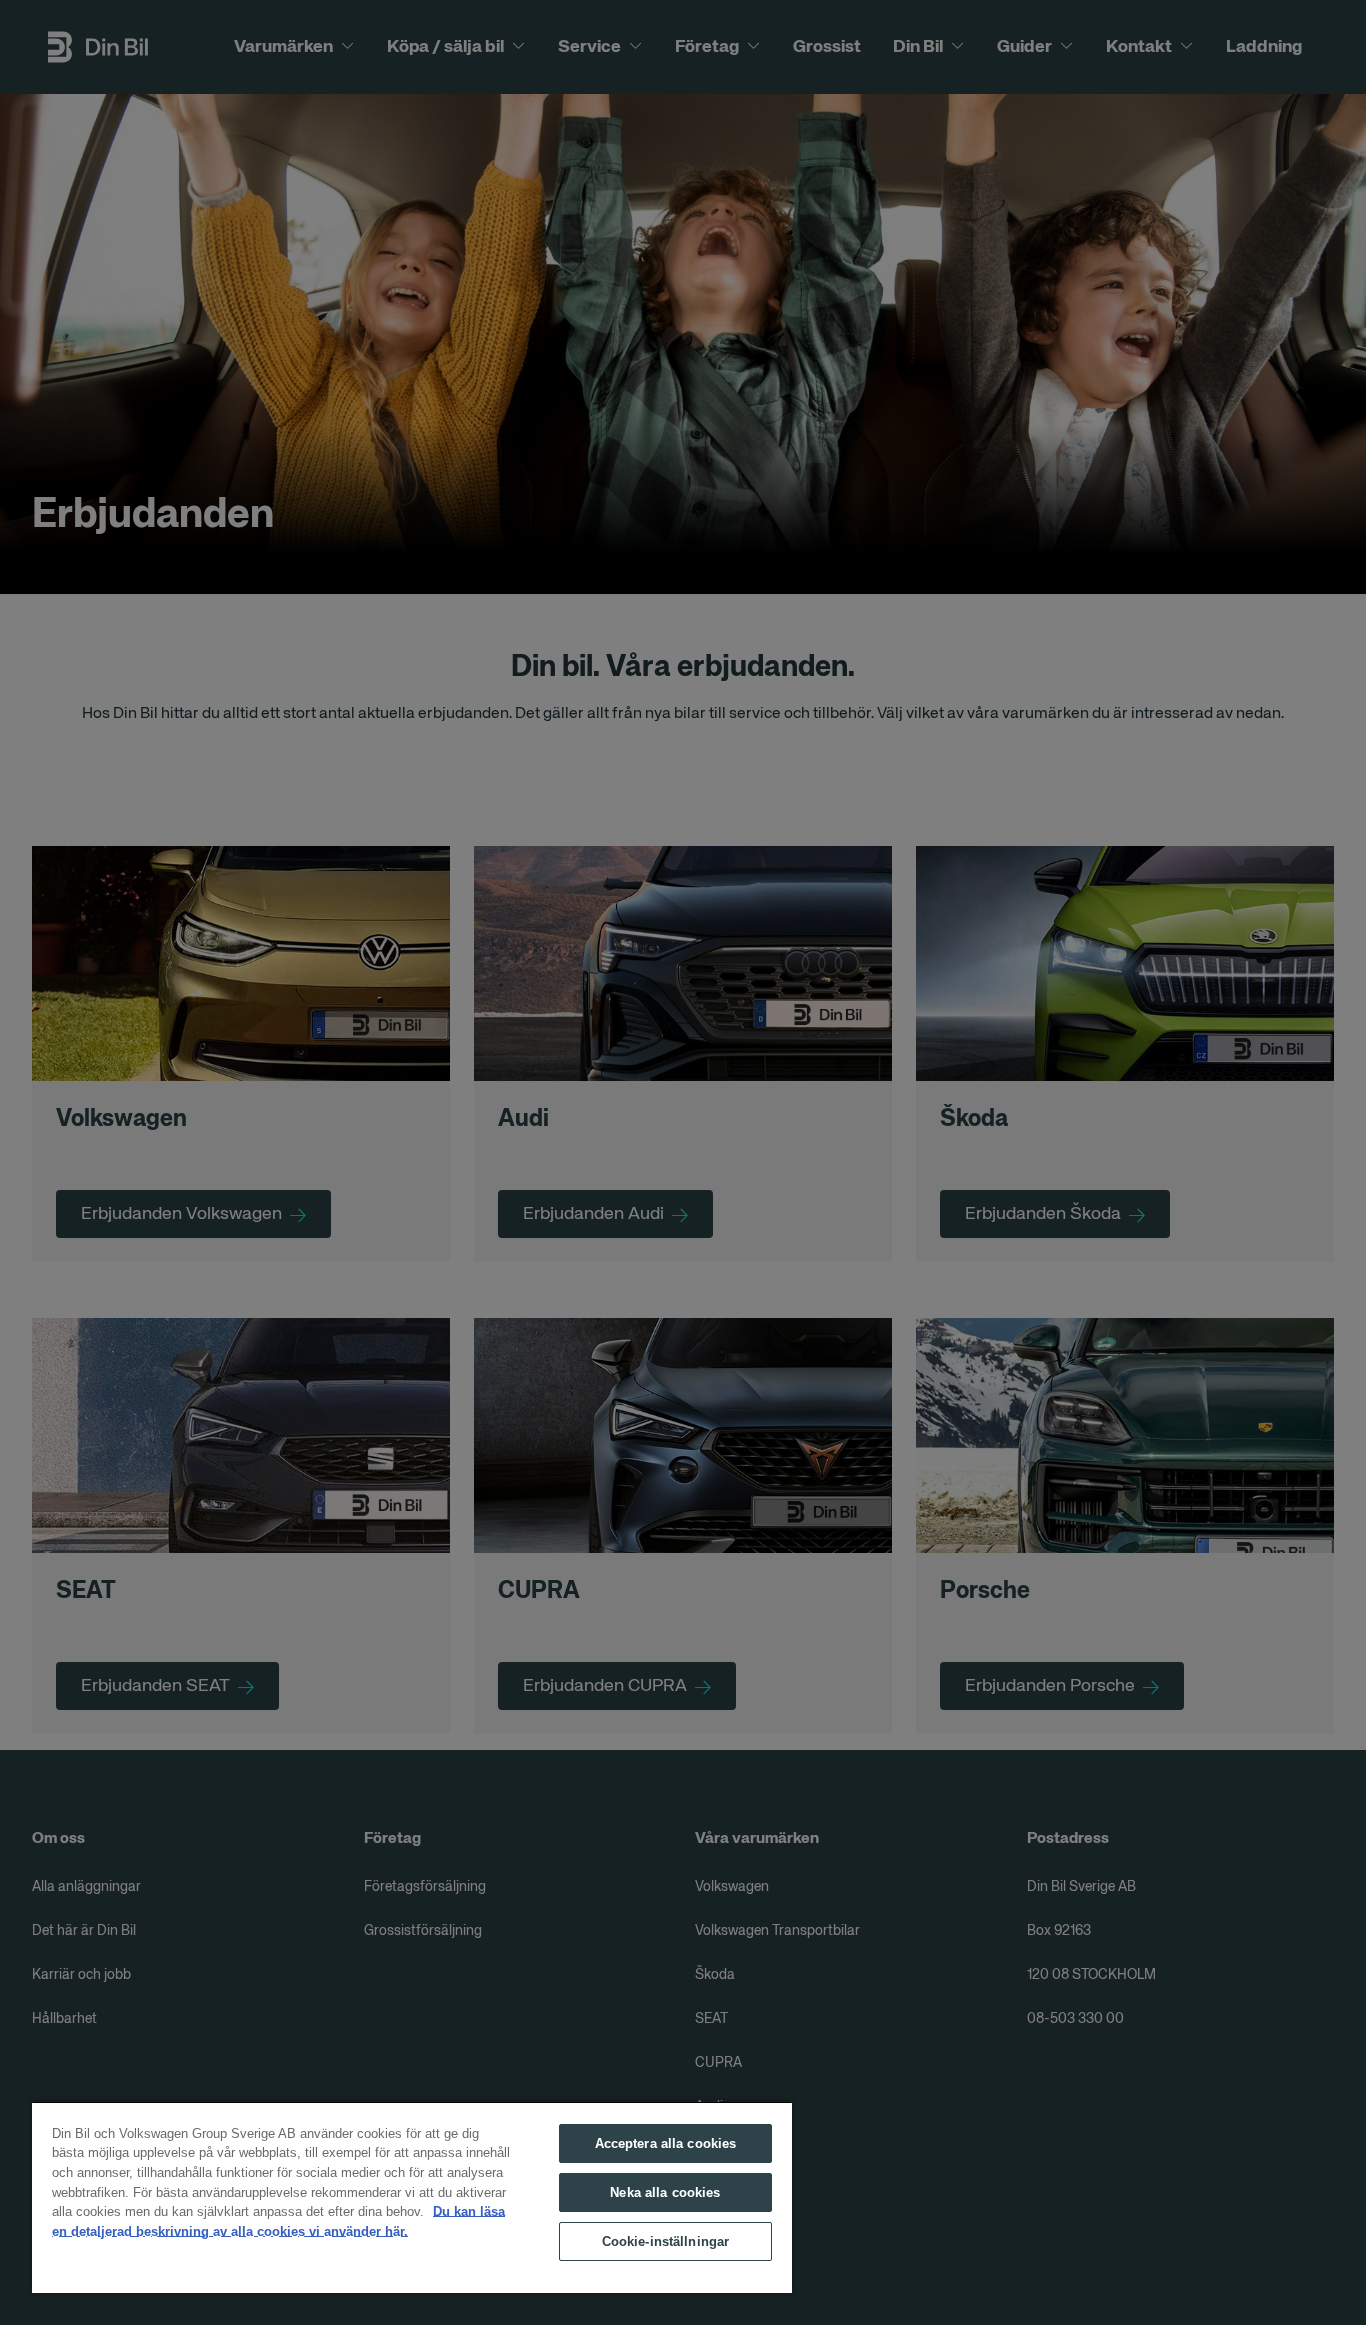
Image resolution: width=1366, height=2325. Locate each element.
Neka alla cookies (665, 2192)
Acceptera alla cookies (666, 2143)
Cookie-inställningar (666, 2241)
